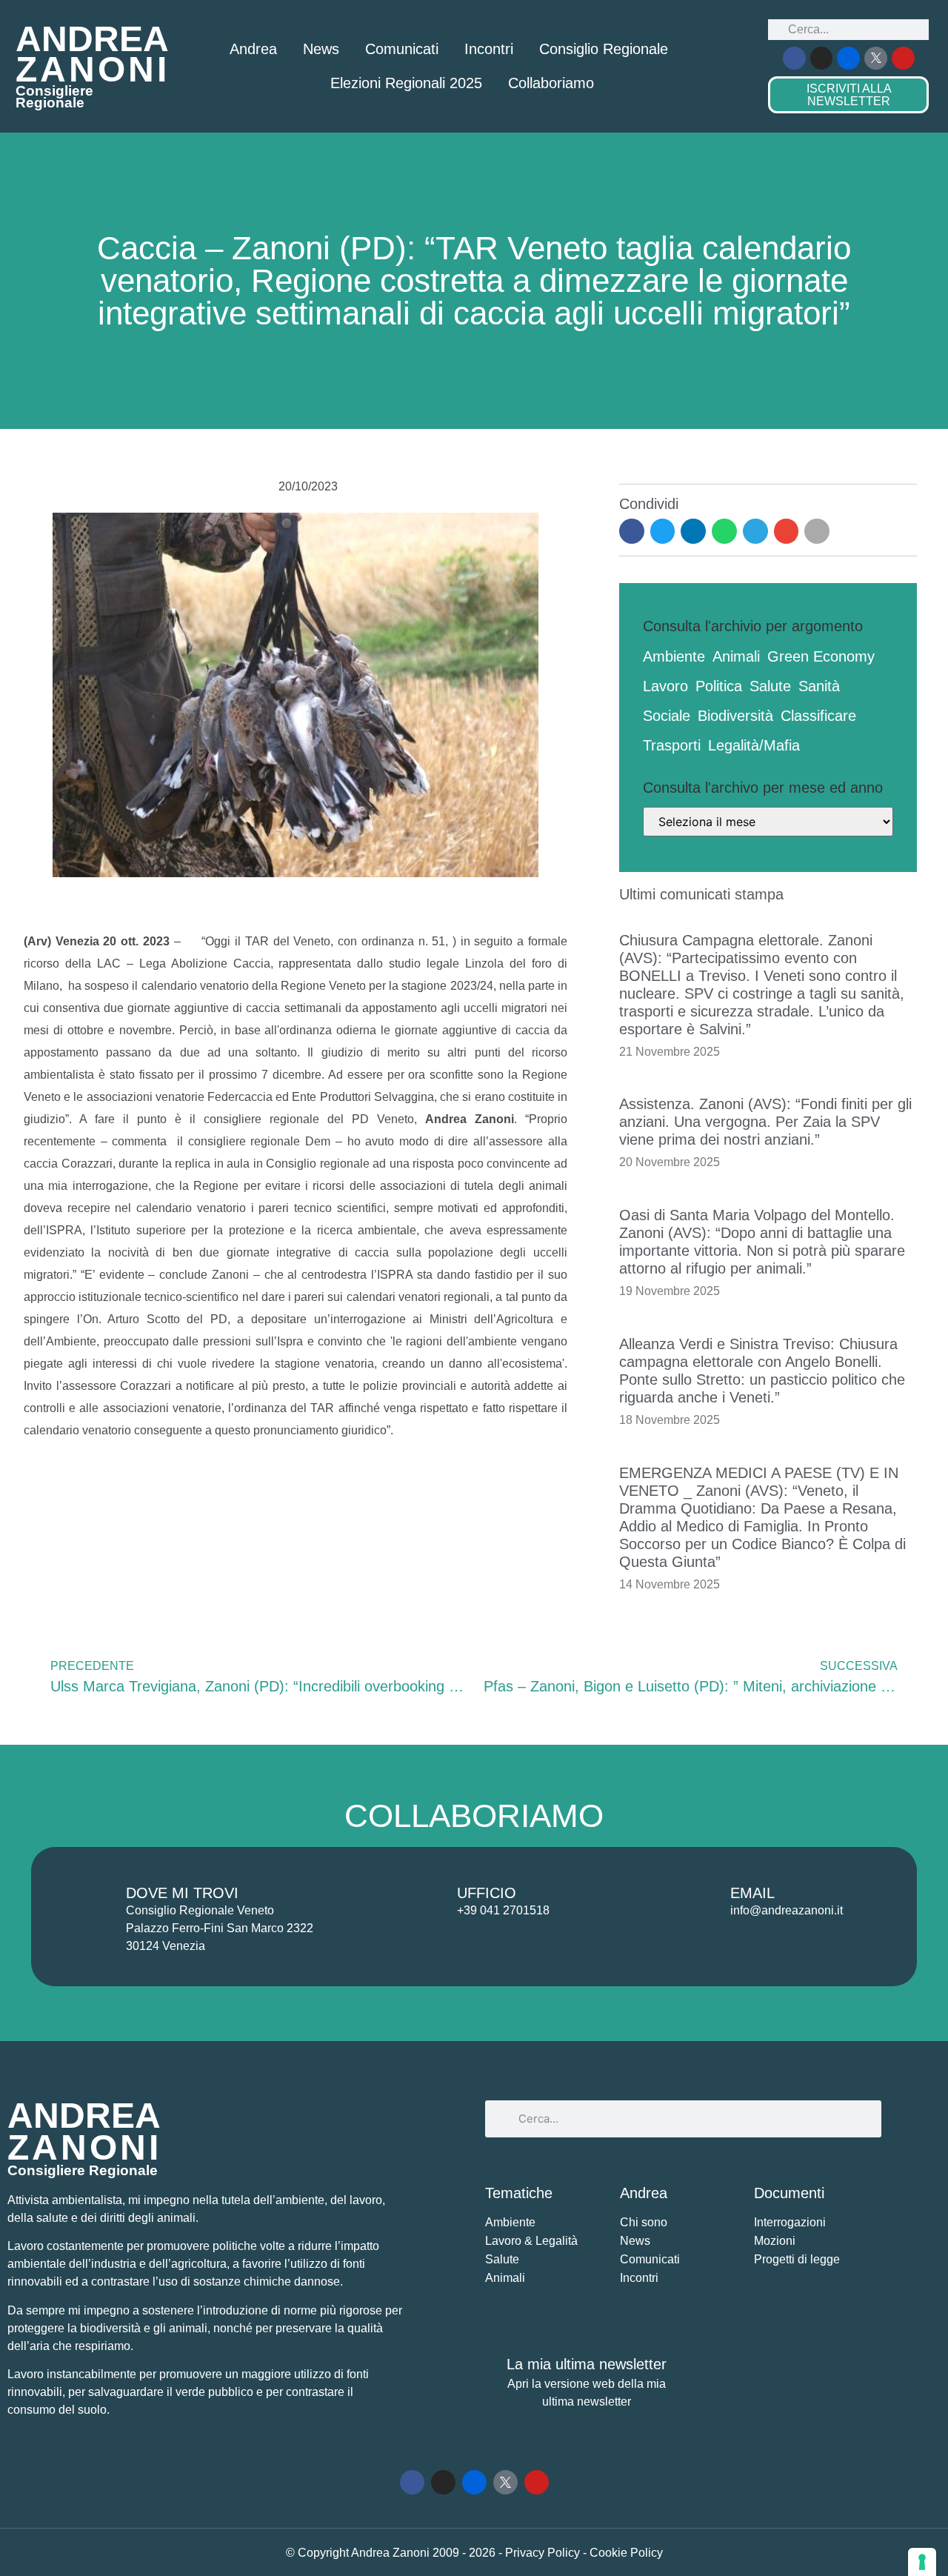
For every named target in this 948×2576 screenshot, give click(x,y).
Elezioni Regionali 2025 (406, 83)
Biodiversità (735, 716)
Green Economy (821, 656)
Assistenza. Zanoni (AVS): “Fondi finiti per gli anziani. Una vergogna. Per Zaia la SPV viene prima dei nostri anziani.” (765, 1122)
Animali (736, 656)
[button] (632, 531)
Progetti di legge (797, 2259)
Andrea (253, 49)
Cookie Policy (626, 2553)
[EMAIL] (695, 1902)
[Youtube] (903, 58)
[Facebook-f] (794, 58)
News (321, 49)
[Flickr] (848, 58)
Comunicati (402, 49)
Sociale (667, 716)
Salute (770, 686)
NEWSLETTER (849, 95)
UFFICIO (487, 1893)
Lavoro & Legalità (531, 2241)
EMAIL (752, 1893)
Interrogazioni (790, 2222)
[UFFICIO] (422, 1902)
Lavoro (665, 686)
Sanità (819, 686)
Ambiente (674, 656)
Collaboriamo (551, 83)
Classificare (818, 716)
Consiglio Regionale (604, 49)
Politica (719, 686)
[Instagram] (822, 58)
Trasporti (672, 745)
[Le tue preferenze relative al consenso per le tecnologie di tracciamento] (922, 2562)
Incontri (489, 49)
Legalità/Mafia (754, 745)
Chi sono (644, 2222)
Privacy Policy (544, 2553)
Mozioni (775, 2241)
